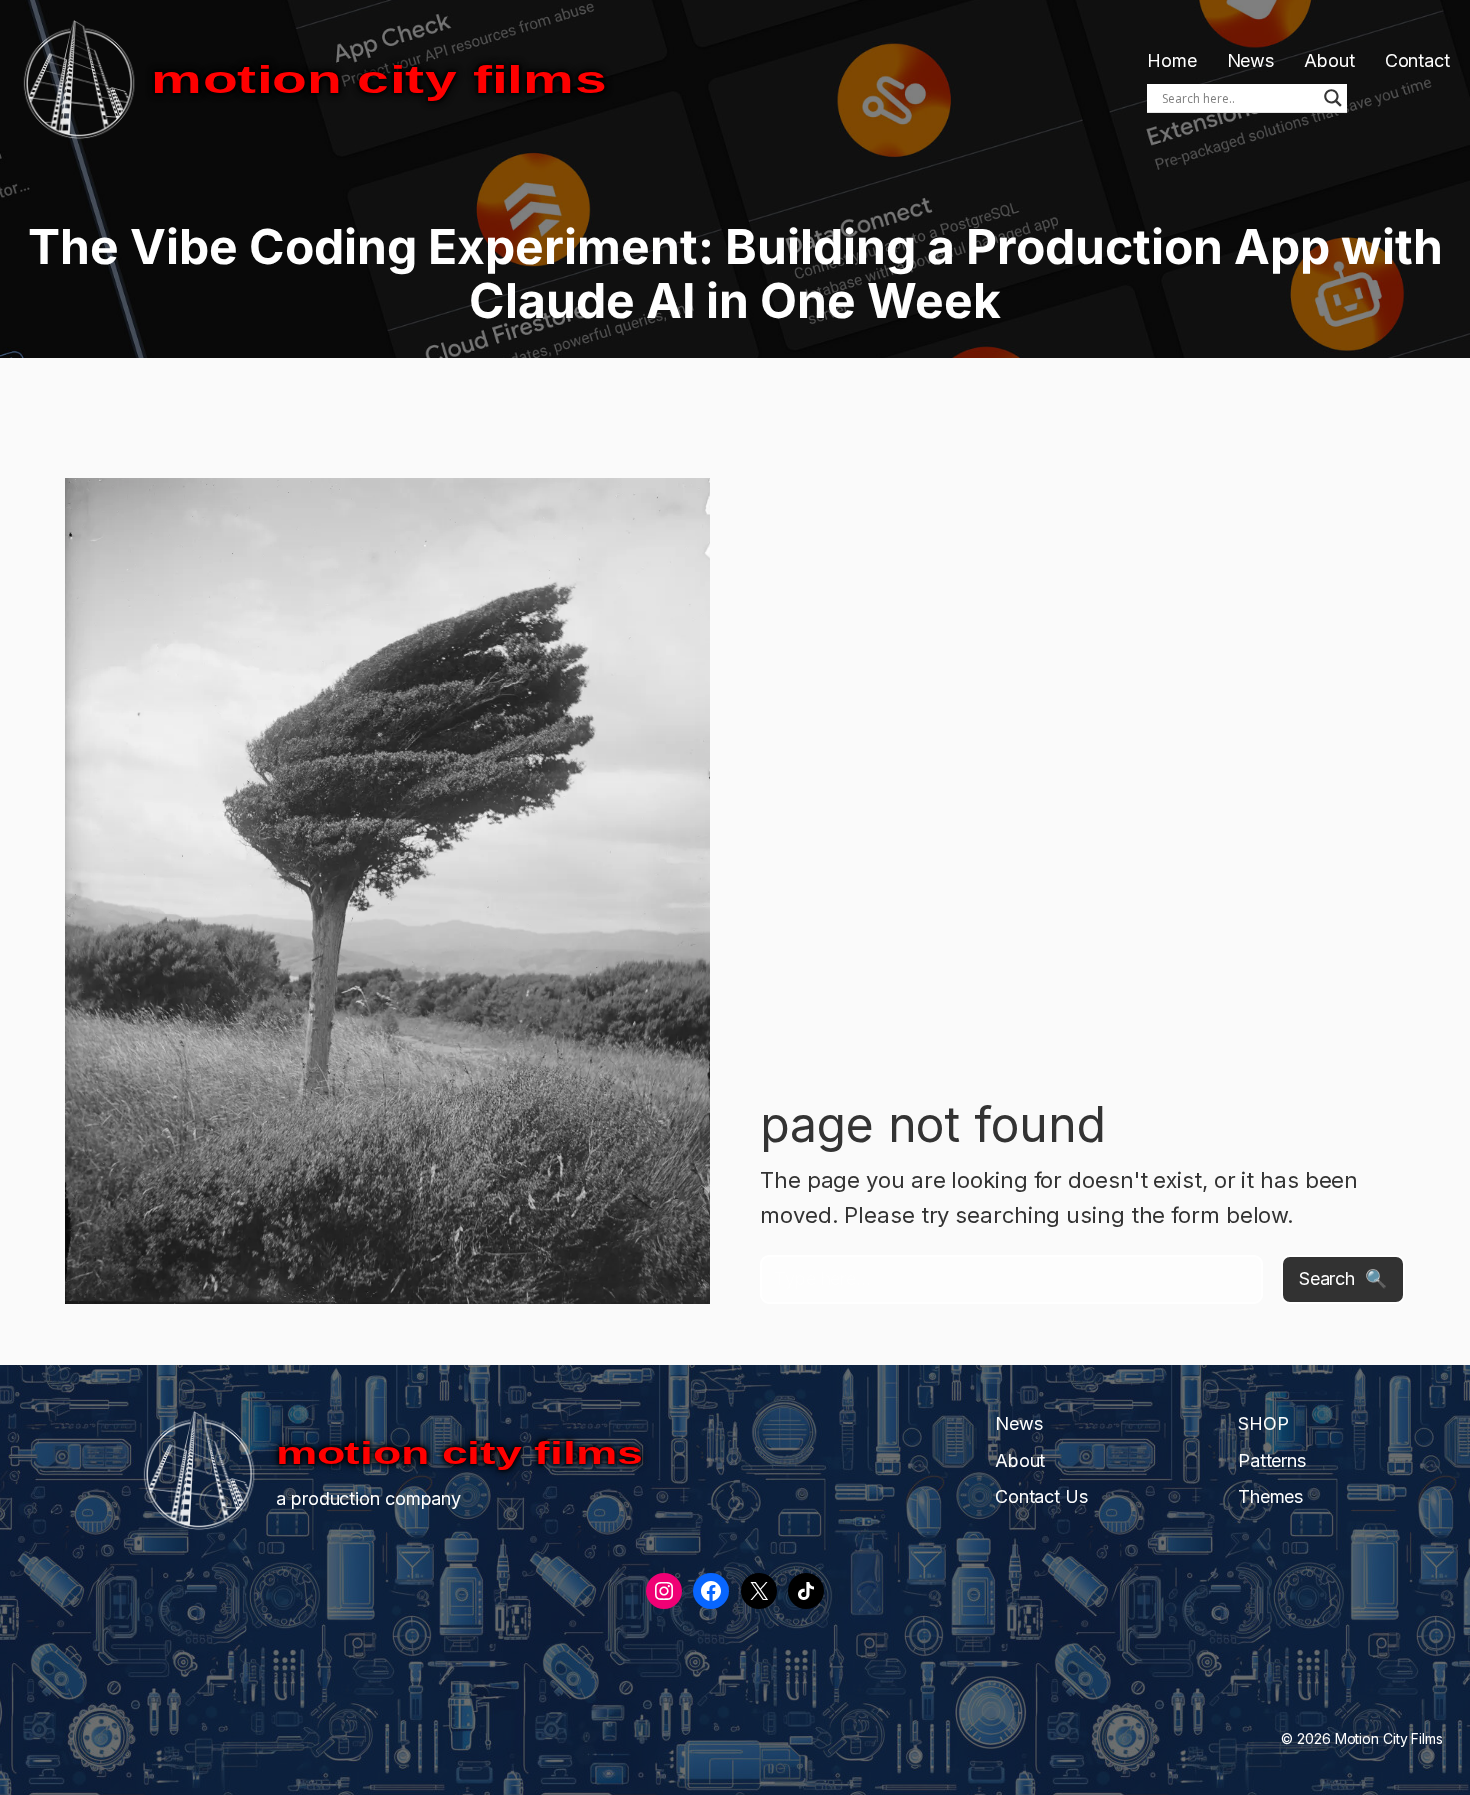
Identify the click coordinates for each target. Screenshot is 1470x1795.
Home (1172, 60)
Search (1327, 1278)
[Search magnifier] (1333, 98)
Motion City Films (379, 79)
